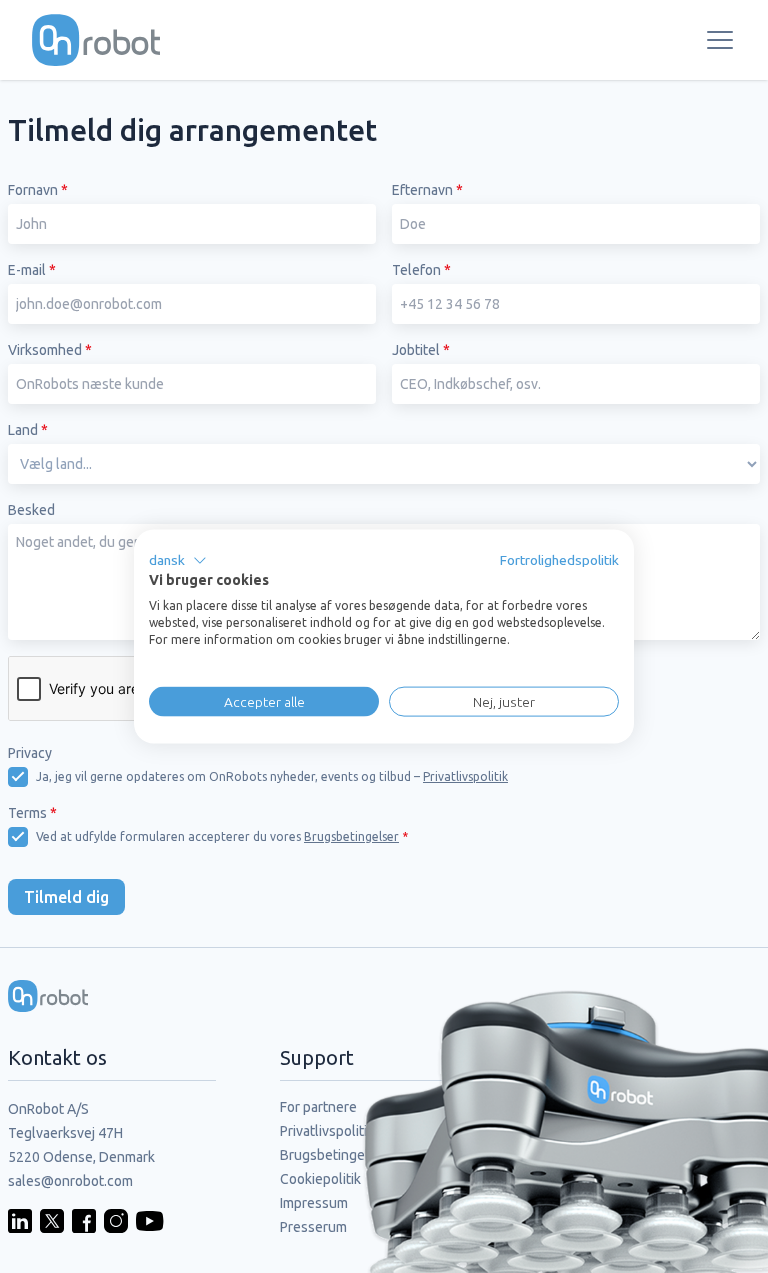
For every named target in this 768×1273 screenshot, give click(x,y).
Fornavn (38, 190)
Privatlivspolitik (465, 776)
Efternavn (427, 190)
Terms (32, 813)
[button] (178, 560)
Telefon (421, 270)
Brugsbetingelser (351, 836)
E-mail (32, 270)
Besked (31, 510)
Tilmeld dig (66, 897)
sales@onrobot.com (70, 1181)
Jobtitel (421, 350)
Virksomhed (50, 350)
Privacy (30, 753)
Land (28, 430)
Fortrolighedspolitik (559, 559)
